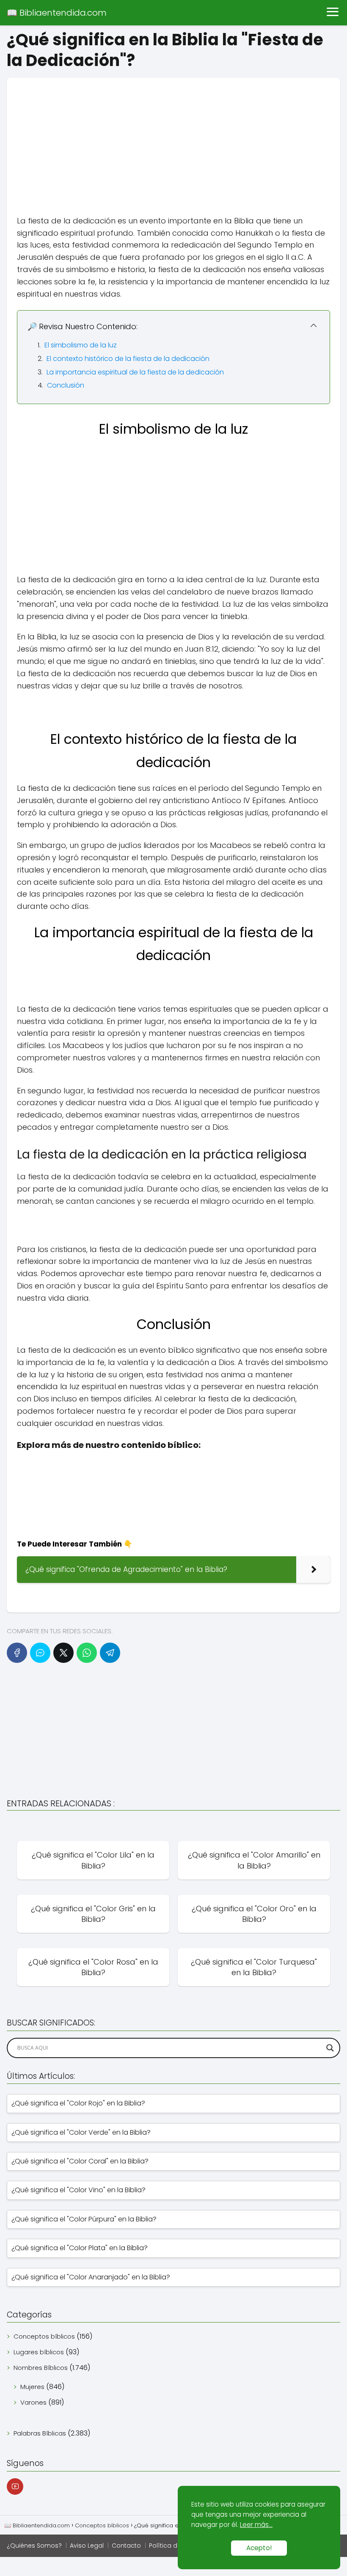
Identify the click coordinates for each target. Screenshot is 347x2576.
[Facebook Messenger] (40, 1653)
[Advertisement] (173, 137)
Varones (33, 2402)
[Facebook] (17, 1653)
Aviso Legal (87, 2546)
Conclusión (66, 385)
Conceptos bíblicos (44, 2336)
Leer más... (256, 2525)
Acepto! (259, 2548)
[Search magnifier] (330, 2048)
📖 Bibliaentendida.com (57, 13)
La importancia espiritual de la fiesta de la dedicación (135, 372)
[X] (63, 1653)
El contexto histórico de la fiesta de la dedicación (128, 359)
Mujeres (32, 2387)
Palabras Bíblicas (40, 2433)
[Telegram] (110, 1653)
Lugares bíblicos (39, 2352)
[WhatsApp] (87, 1653)
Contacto (126, 2546)
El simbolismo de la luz (81, 345)
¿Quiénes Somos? (34, 2546)
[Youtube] (15, 2487)
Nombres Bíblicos (41, 2368)
